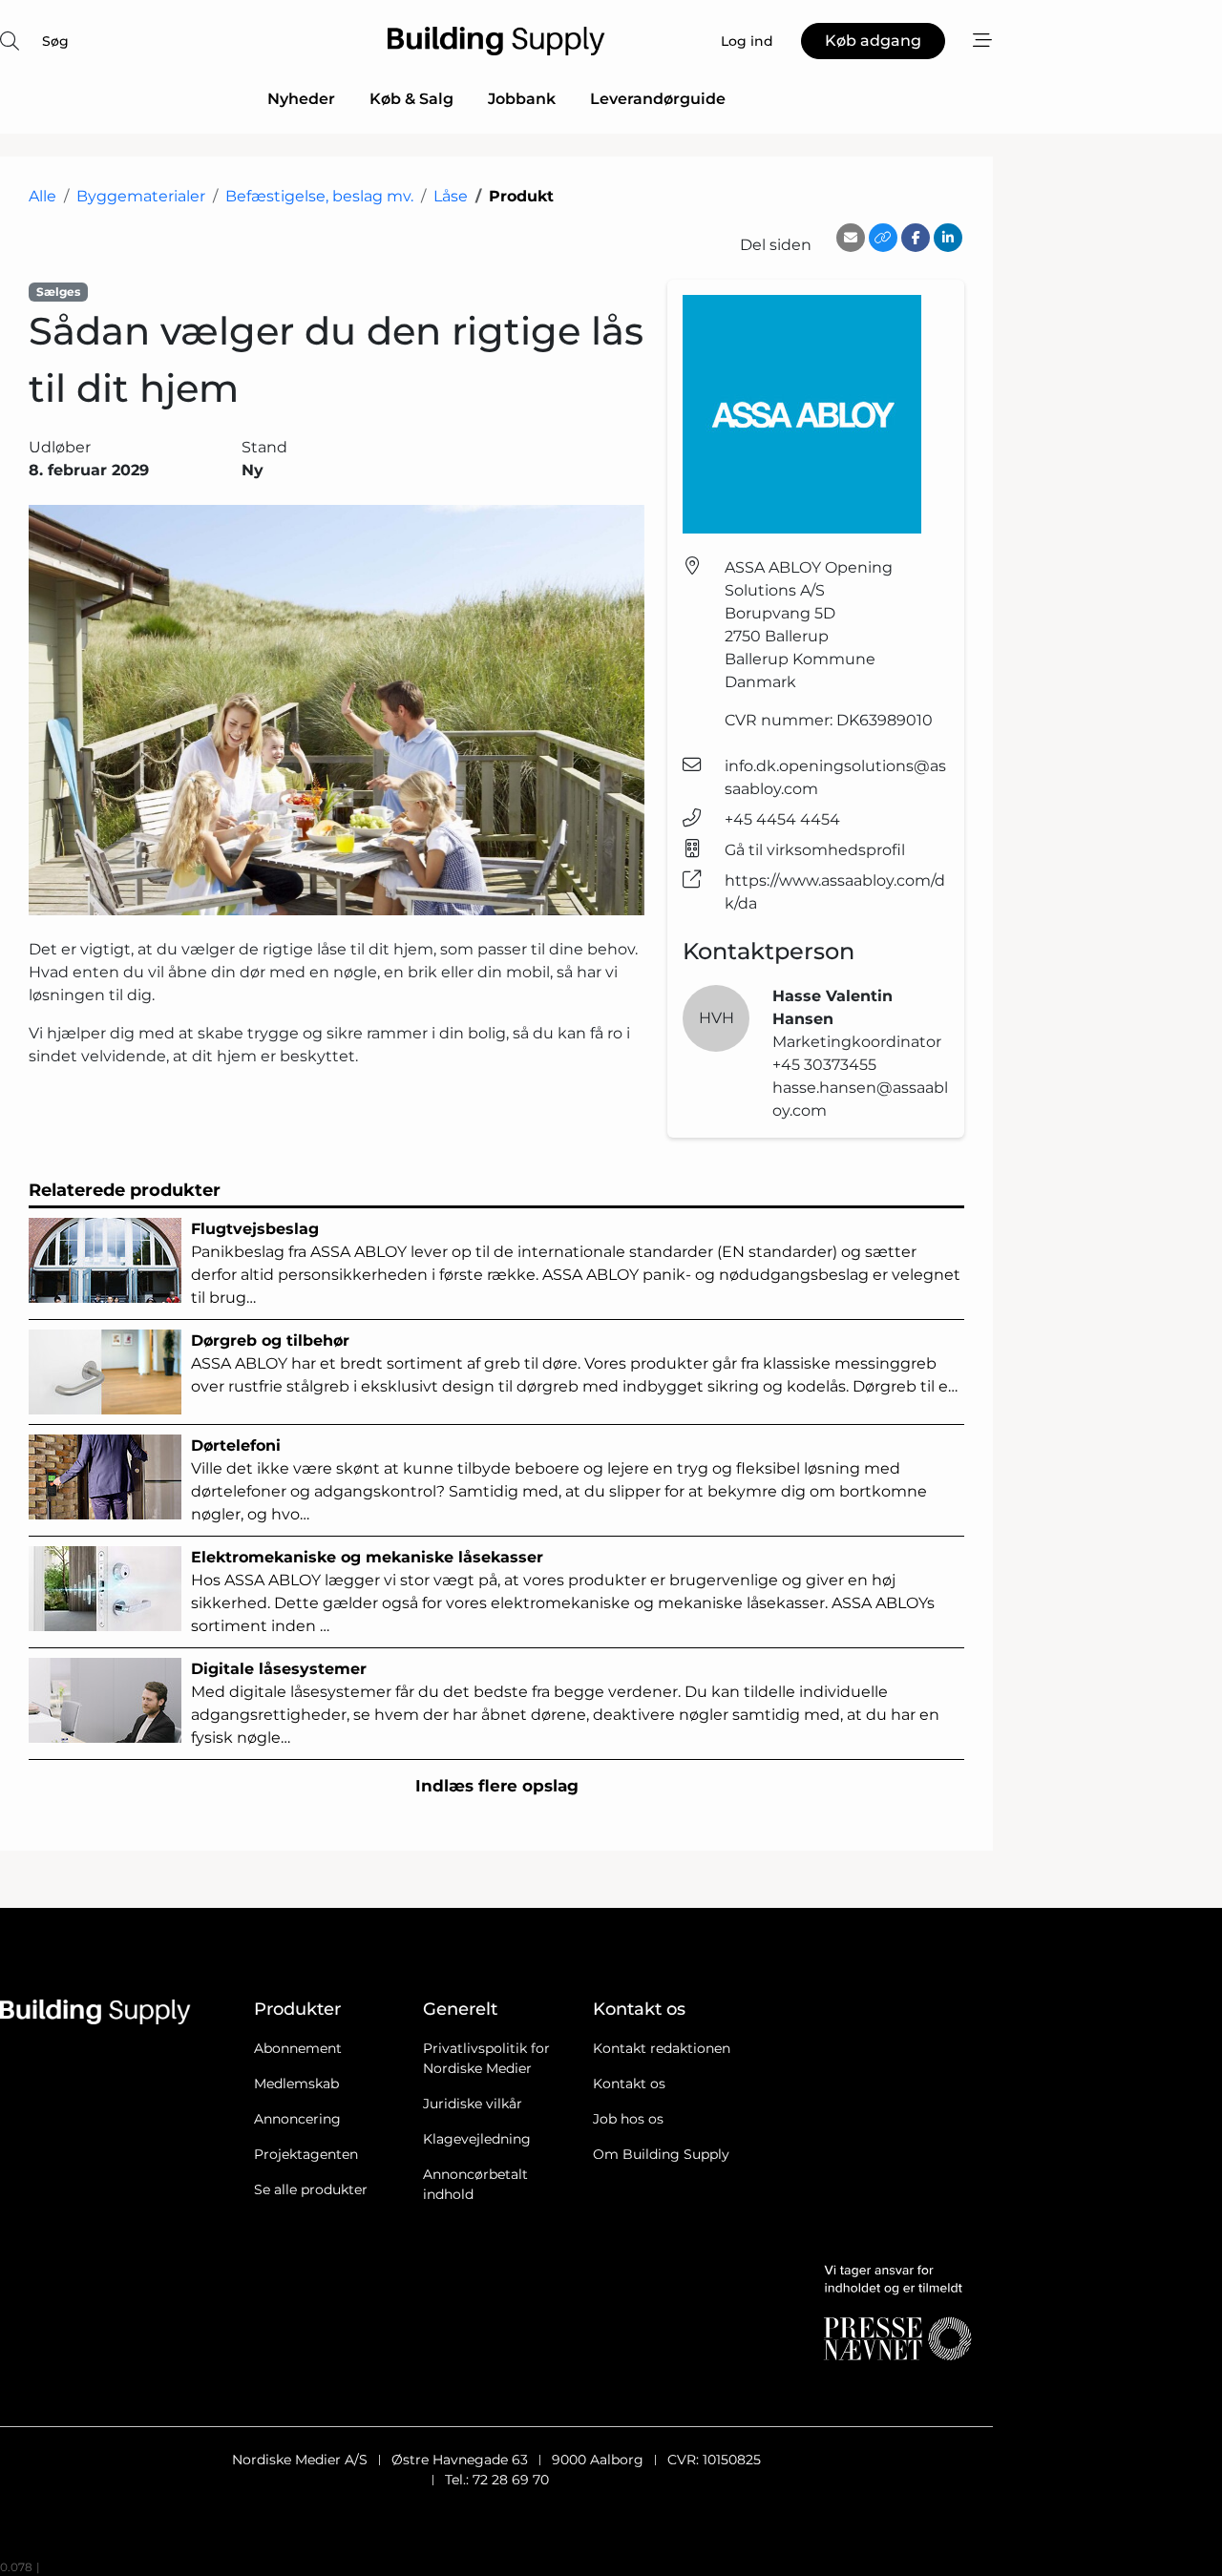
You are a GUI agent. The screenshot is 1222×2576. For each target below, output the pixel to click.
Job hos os (628, 2119)
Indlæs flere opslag (497, 1786)
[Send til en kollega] (851, 238)
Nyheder (301, 99)
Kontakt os (629, 2084)
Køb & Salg (411, 99)
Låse (451, 196)
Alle (42, 196)
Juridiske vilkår (473, 2104)
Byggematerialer (141, 196)
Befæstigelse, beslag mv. (319, 196)
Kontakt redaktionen (662, 2048)
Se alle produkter (311, 2189)
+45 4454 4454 (782, 819)
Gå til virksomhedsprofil (815, 850)
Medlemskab (296, 2084)
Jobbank (522, 99)
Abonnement (298, 2048)
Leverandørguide (658, 99)
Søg (55, 41)
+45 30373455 (824, 1065)
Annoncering (297, 2119)
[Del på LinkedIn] (948, 238)
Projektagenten (306, 2154)
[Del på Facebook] (916, 238)
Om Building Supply (661, 2154)
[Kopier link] (883, 238)
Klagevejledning (477, 2139)
